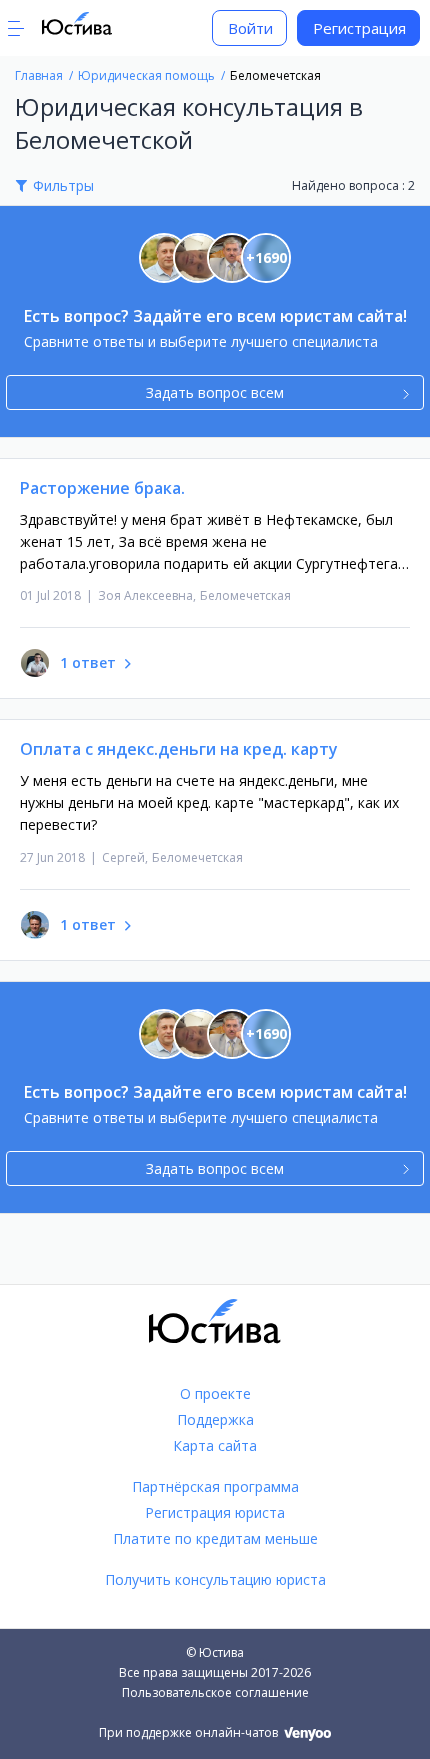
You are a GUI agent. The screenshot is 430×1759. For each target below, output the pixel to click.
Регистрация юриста (215, 1512)
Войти (250, 28)
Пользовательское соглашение (215, 1692)
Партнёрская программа (215, 1486)
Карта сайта (215, 1445)
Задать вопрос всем (215, 392)
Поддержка (215, 1419)
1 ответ (88, 662)
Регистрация (359, 28)
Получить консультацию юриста (215, 1579)
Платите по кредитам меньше (215, 1538)
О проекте (215, 1393)
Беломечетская (245, 595)
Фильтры (63, 185)
